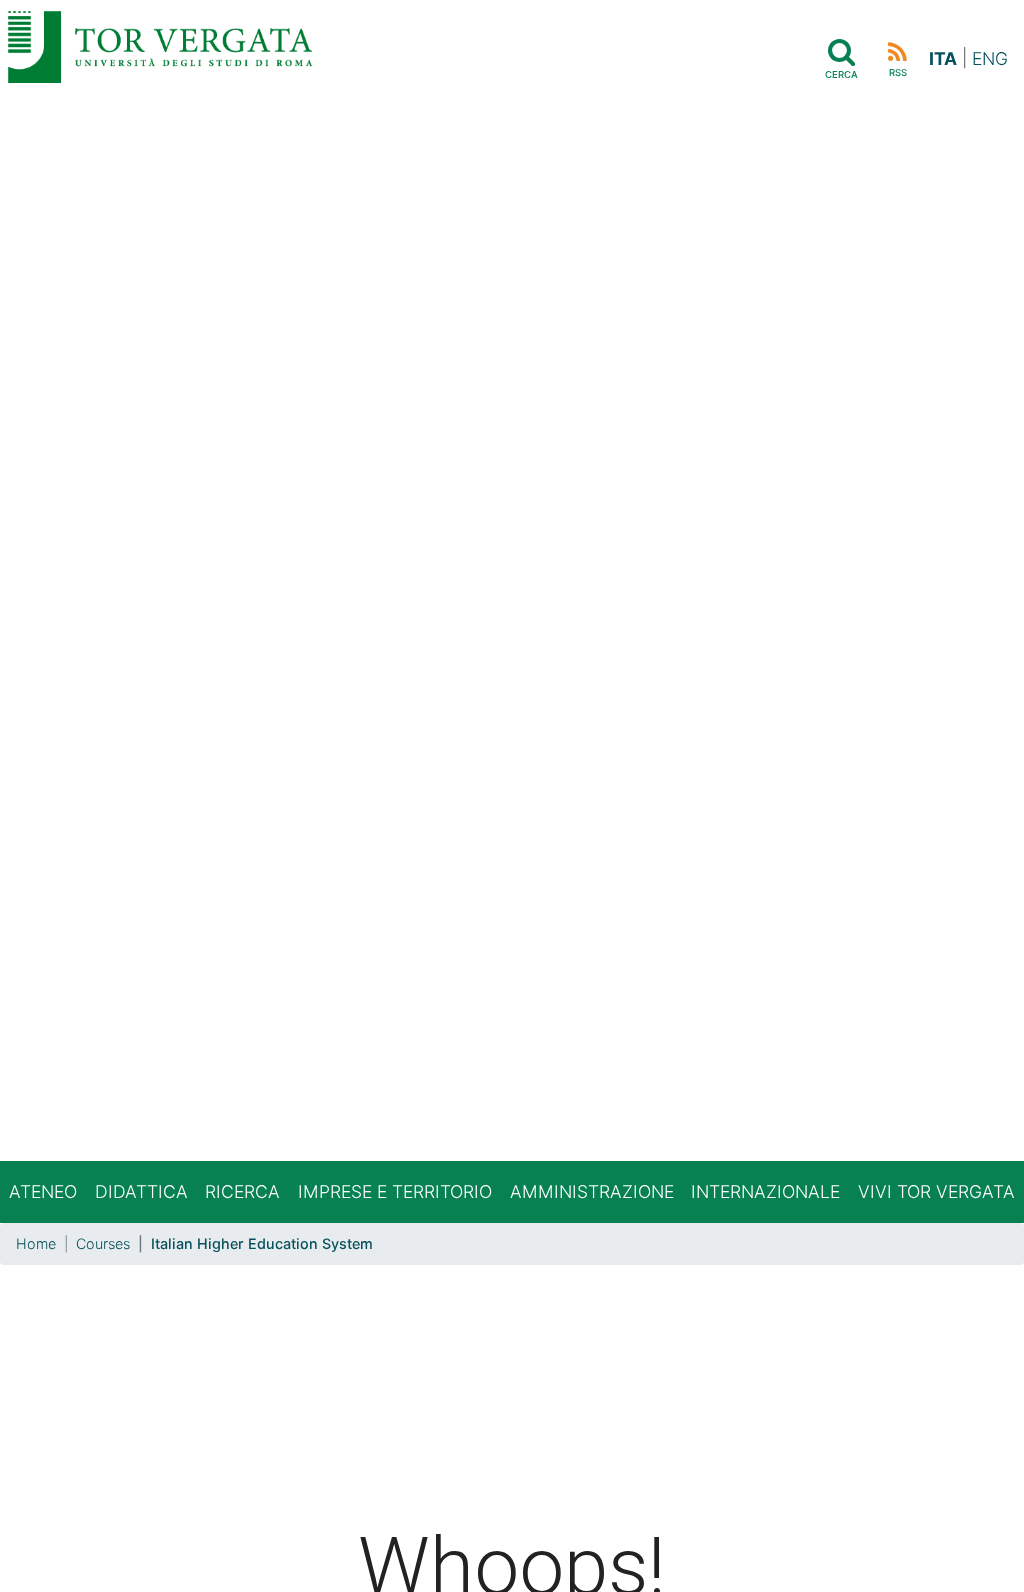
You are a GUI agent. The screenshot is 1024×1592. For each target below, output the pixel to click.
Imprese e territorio (395, 1191)
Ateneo (43, 1191)
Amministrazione (592, 1191)
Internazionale (765, 1191)
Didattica (141, 1191)
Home (36, 1243)
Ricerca (242, 1191)
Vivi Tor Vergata (936, 1191)
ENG (990, 58)
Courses (103, 1243)
